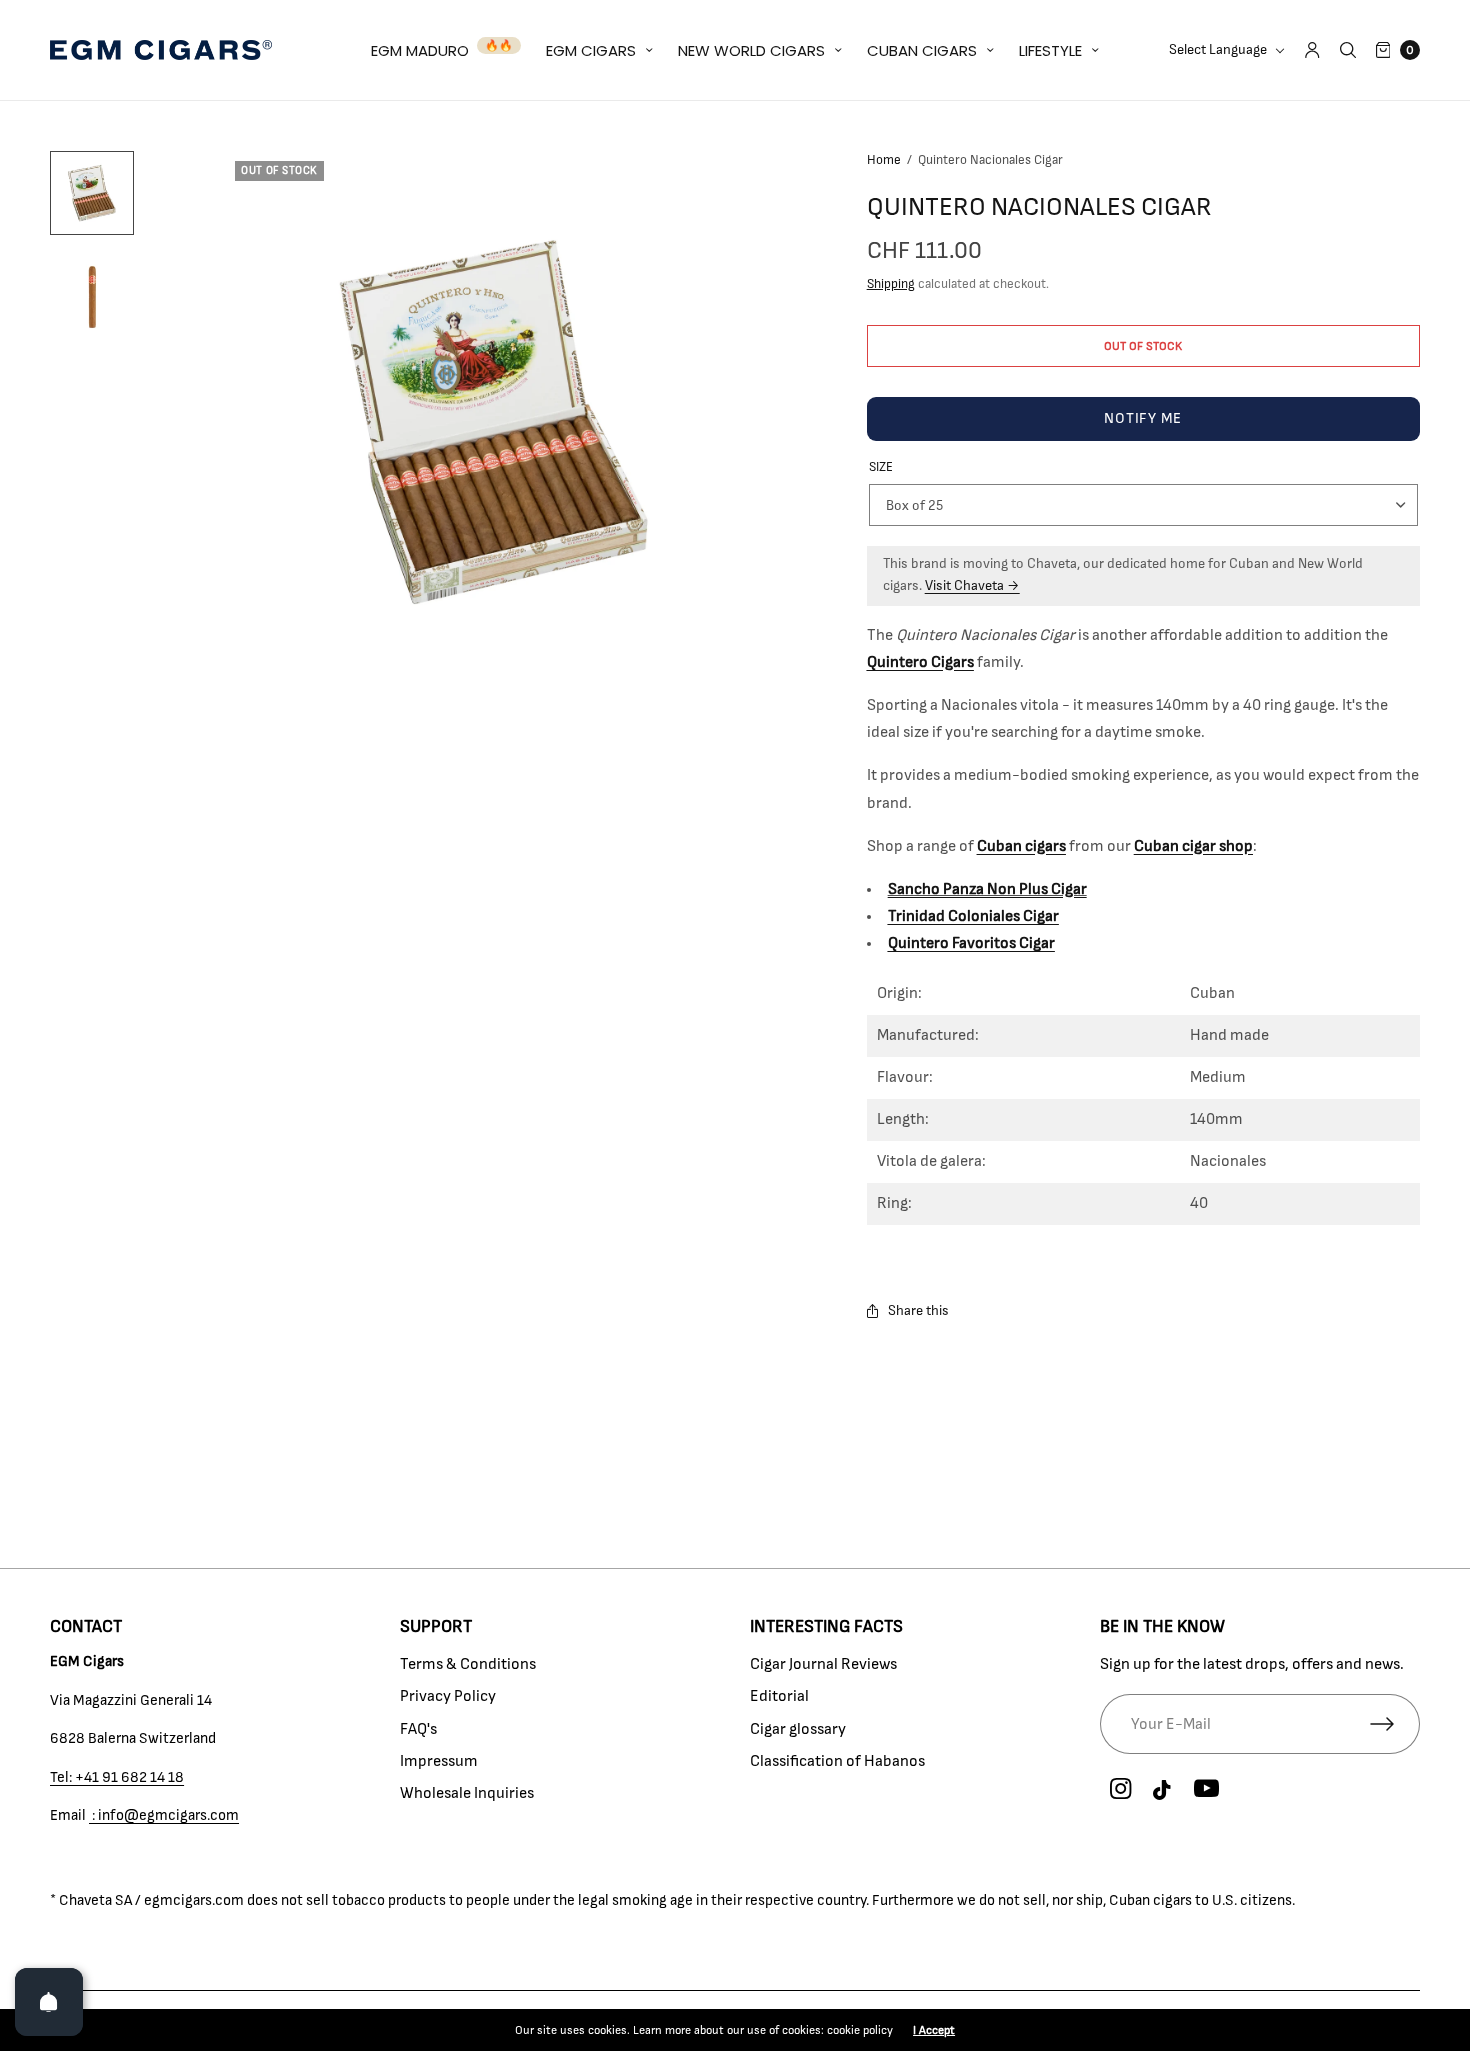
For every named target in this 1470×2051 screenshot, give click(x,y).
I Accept (934, 2030)
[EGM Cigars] (161, 50)
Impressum (439, 1761)
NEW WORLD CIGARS (751, 50)
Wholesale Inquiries (467, 1793)
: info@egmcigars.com (164, 1815)
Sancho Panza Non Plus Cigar (987, 889)
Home (884, 160)
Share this (918, 1311)
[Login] (1312, 50)
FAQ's (418, 1729)
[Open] (49, 2002)
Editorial (779, 1696)
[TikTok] (1163, 1791)
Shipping (891, 284)
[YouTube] (1206, 1789)
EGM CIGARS (591, 50)
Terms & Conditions (468, 1664)
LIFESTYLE (1050, 50)
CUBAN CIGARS (922, 50)
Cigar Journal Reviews (823, 1664)
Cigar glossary (798, 1729)
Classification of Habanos (837, 1761)
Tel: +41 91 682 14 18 (117, 1777)
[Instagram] (1120, 1789)
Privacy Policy (448, 1696)
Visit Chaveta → (972, 586)
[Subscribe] (1395, 1724)
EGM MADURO (420, 50)
